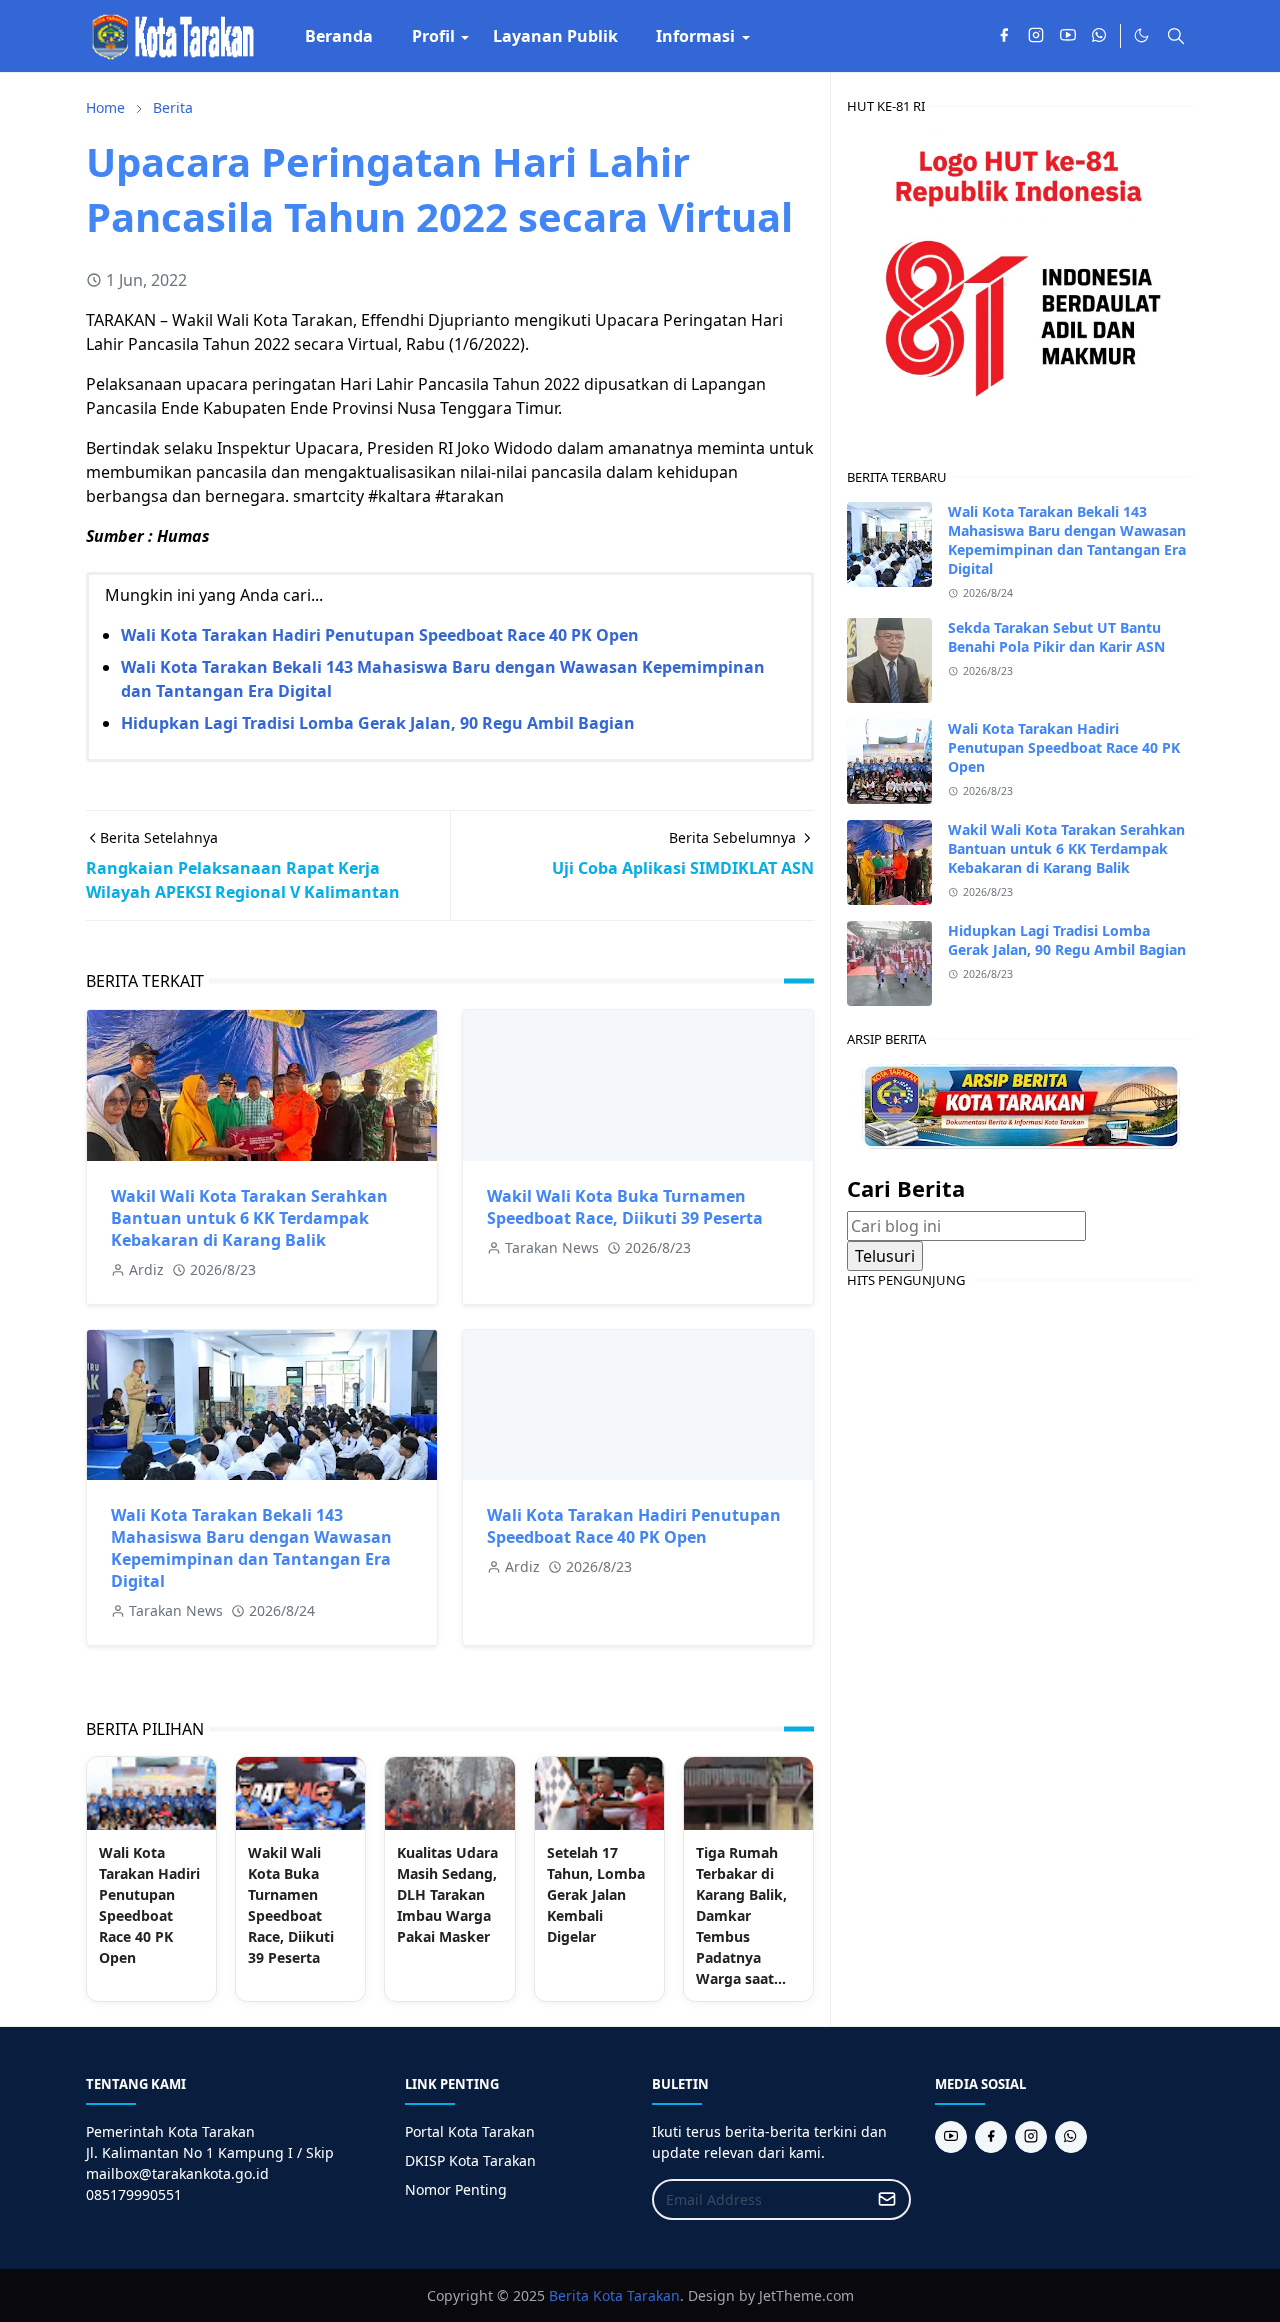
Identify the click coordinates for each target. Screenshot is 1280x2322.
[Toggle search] (1176, 36)
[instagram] (1036, 36)
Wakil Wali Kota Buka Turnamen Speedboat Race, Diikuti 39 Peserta (625, 1207)
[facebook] (1004, 36)
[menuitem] (339, 36)
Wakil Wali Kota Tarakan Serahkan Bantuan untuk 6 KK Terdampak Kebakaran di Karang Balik (249, 1218)
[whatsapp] (1100, 36)
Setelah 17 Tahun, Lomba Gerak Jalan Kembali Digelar (596, 1894)
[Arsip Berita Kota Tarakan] (1021, 1104)
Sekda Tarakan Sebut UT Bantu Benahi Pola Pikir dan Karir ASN (1056, 637)
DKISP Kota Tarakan (470, 2160)
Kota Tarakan (636, 2295)
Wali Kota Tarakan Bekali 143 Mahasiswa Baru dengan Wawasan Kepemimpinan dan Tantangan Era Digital (251, 1548)
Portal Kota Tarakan (470, 2131)
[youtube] (1068, 36)
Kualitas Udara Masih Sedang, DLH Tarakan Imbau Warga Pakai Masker (447, 1894)
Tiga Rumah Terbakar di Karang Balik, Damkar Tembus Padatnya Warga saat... (741, 1915)
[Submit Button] (887, 2199)
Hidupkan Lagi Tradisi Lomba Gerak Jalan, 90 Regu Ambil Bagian (378, 723)
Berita (569, 2295)
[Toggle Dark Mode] (1141, 35)
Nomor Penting (456, 2189)
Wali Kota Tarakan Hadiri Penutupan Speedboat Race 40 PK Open (380, 635)
